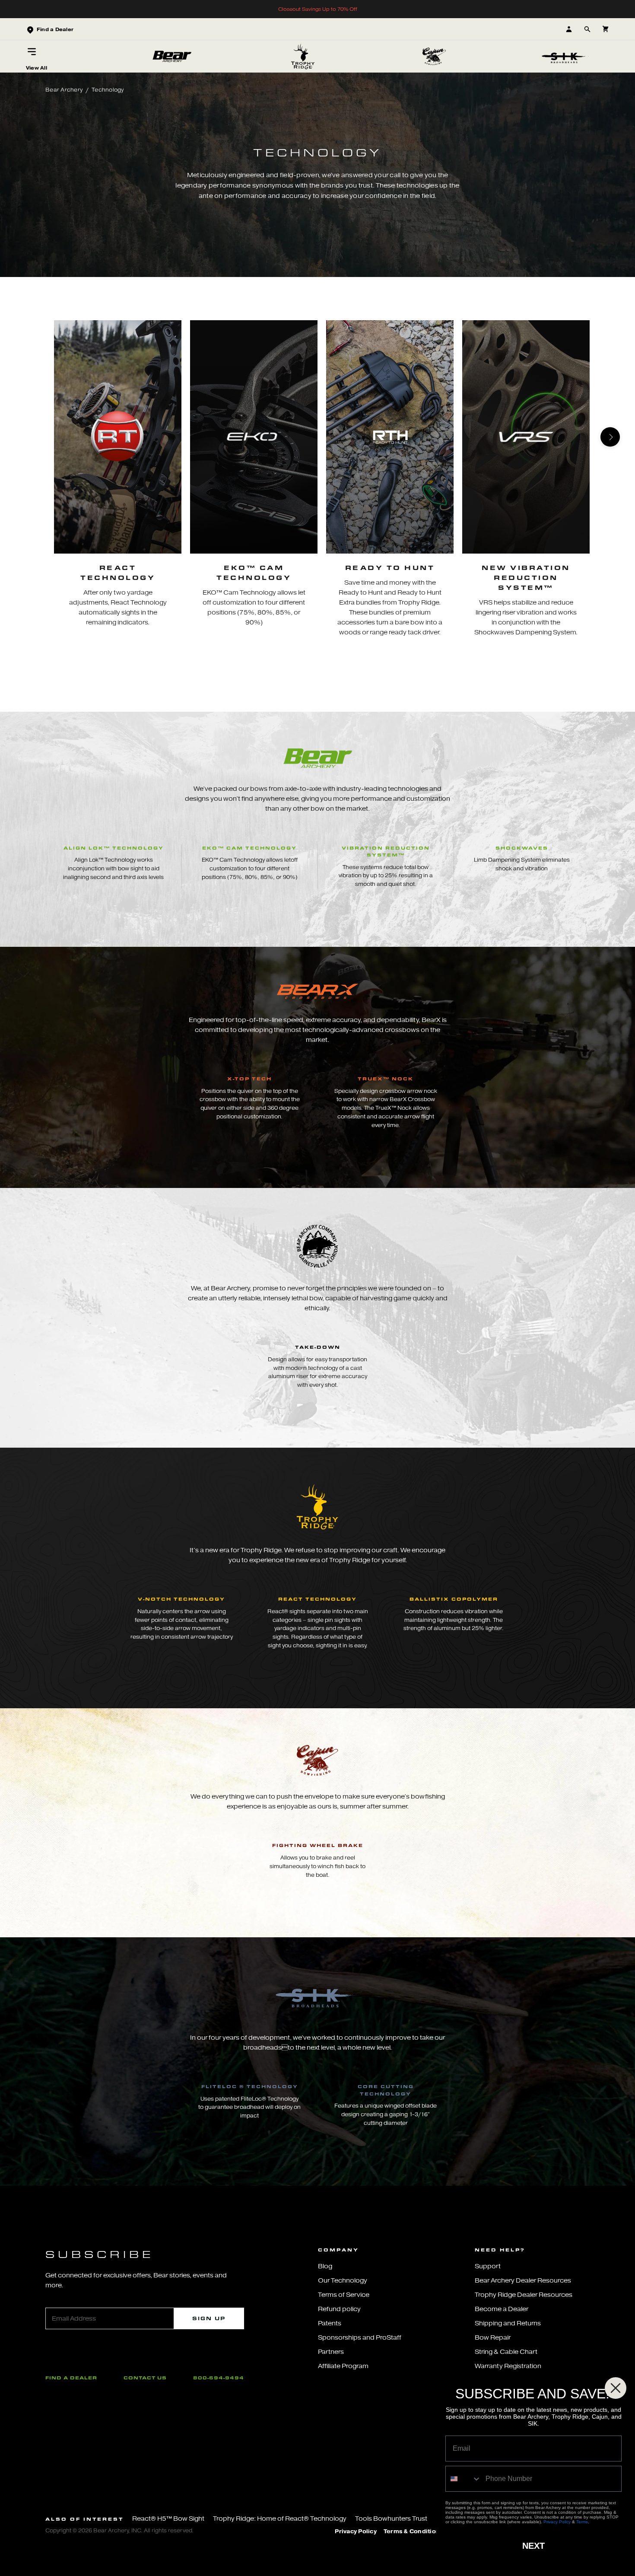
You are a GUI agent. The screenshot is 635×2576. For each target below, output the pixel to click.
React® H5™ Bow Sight (168, 2519)
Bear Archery (64, 90)
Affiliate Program (343, 2366)
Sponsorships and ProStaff (360, 2338)
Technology (108, 90)
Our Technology (343, 2281)
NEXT (533, 2546)
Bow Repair (493, 2338)
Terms (582, 2522)
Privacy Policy (356, 2531)
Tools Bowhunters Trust (391, 2519)
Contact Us (145, 2378)
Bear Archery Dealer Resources (523, 2281)
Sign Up (209, 2318)
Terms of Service (344, 2295)
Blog (325, 2266)
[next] (610, 437)
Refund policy (339, 2309)
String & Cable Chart (506, 2352)
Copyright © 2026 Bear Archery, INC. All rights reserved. (119, 2530)
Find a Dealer (71, 2378)
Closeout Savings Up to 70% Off (318, 9)
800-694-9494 (219, 2378)
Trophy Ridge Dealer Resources (524, 2295)
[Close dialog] (616, 2388)
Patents (330, 2323)
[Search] (587, 29)
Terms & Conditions (413, 2531)
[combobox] (464, 2479)
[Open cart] (605, 29)
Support (488, 2266)
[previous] (25, 437)
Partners (331, 2352)
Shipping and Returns (508, 2323)
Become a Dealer (502, 2309)
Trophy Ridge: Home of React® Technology (280, 2519)
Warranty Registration (508, 2366)
